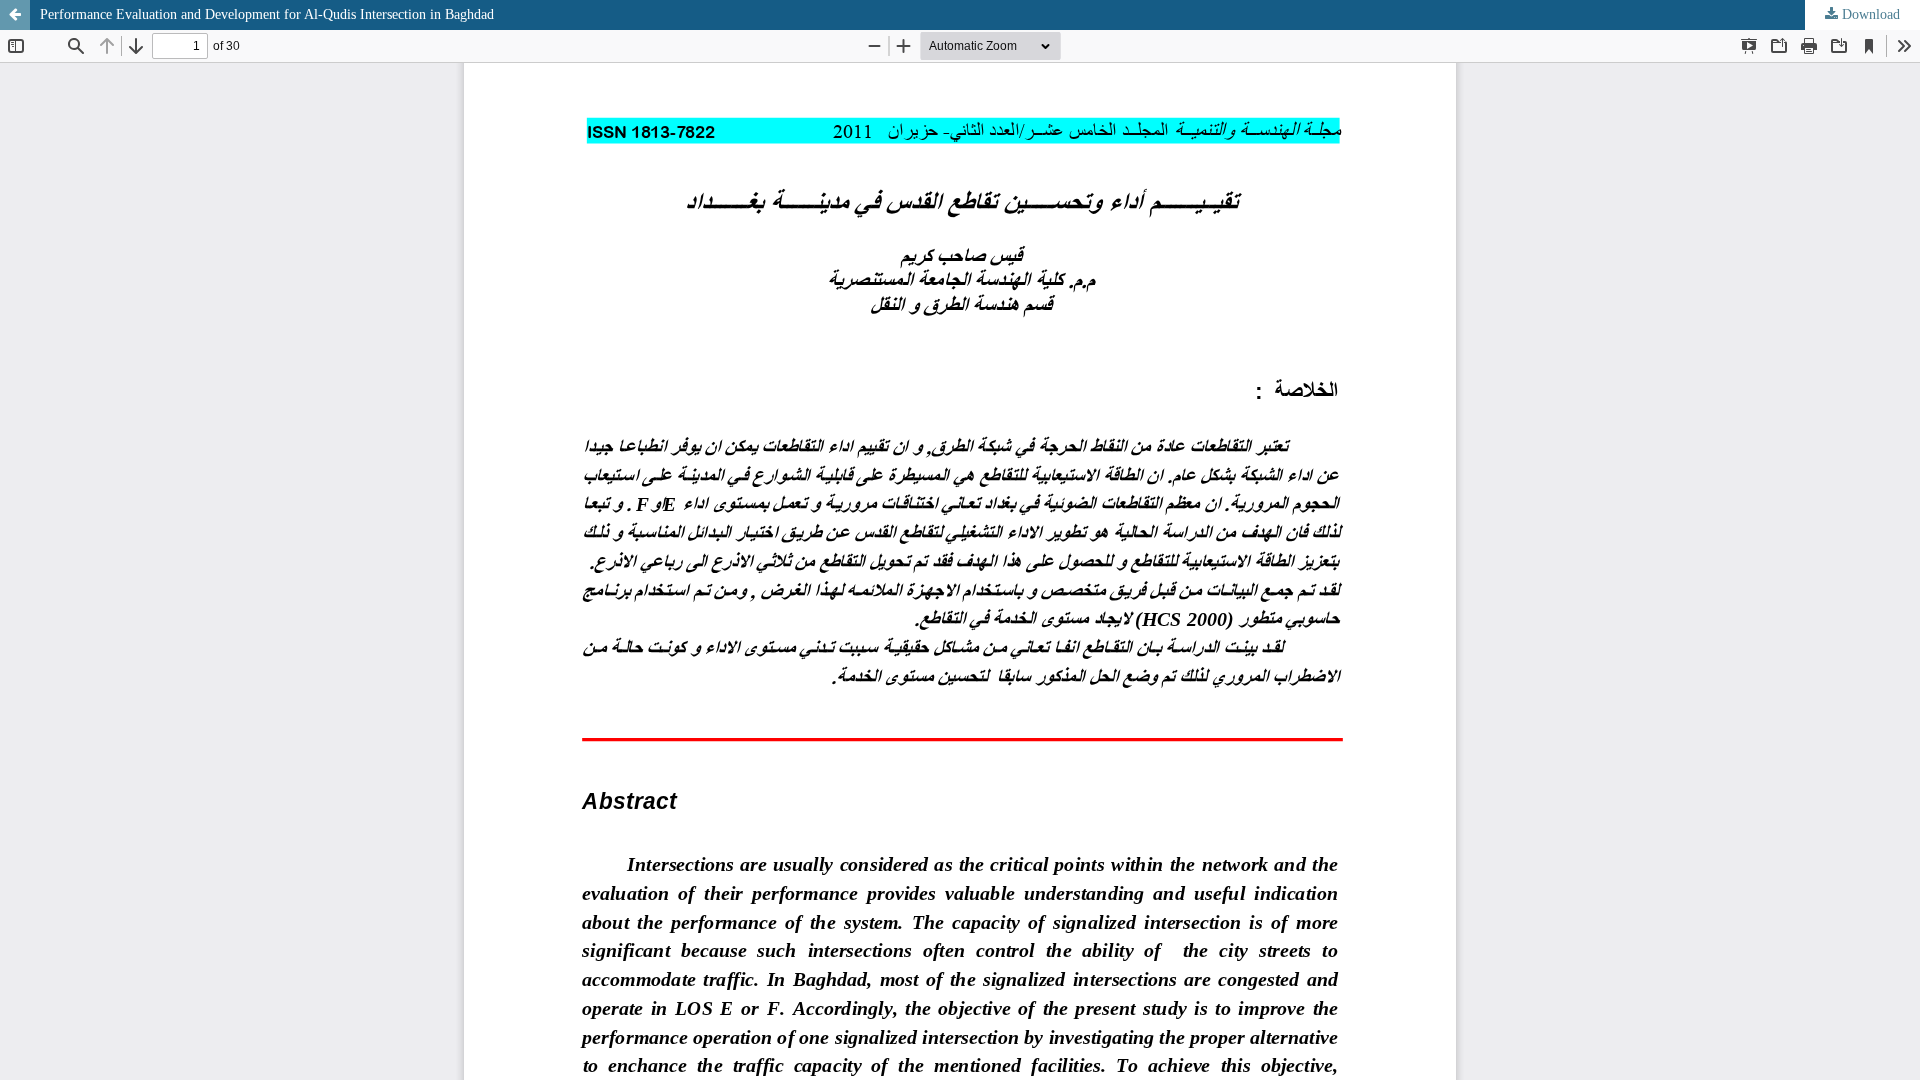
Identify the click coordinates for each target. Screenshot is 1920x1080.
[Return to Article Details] (15, 15)
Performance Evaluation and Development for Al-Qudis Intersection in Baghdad (267, 14)
